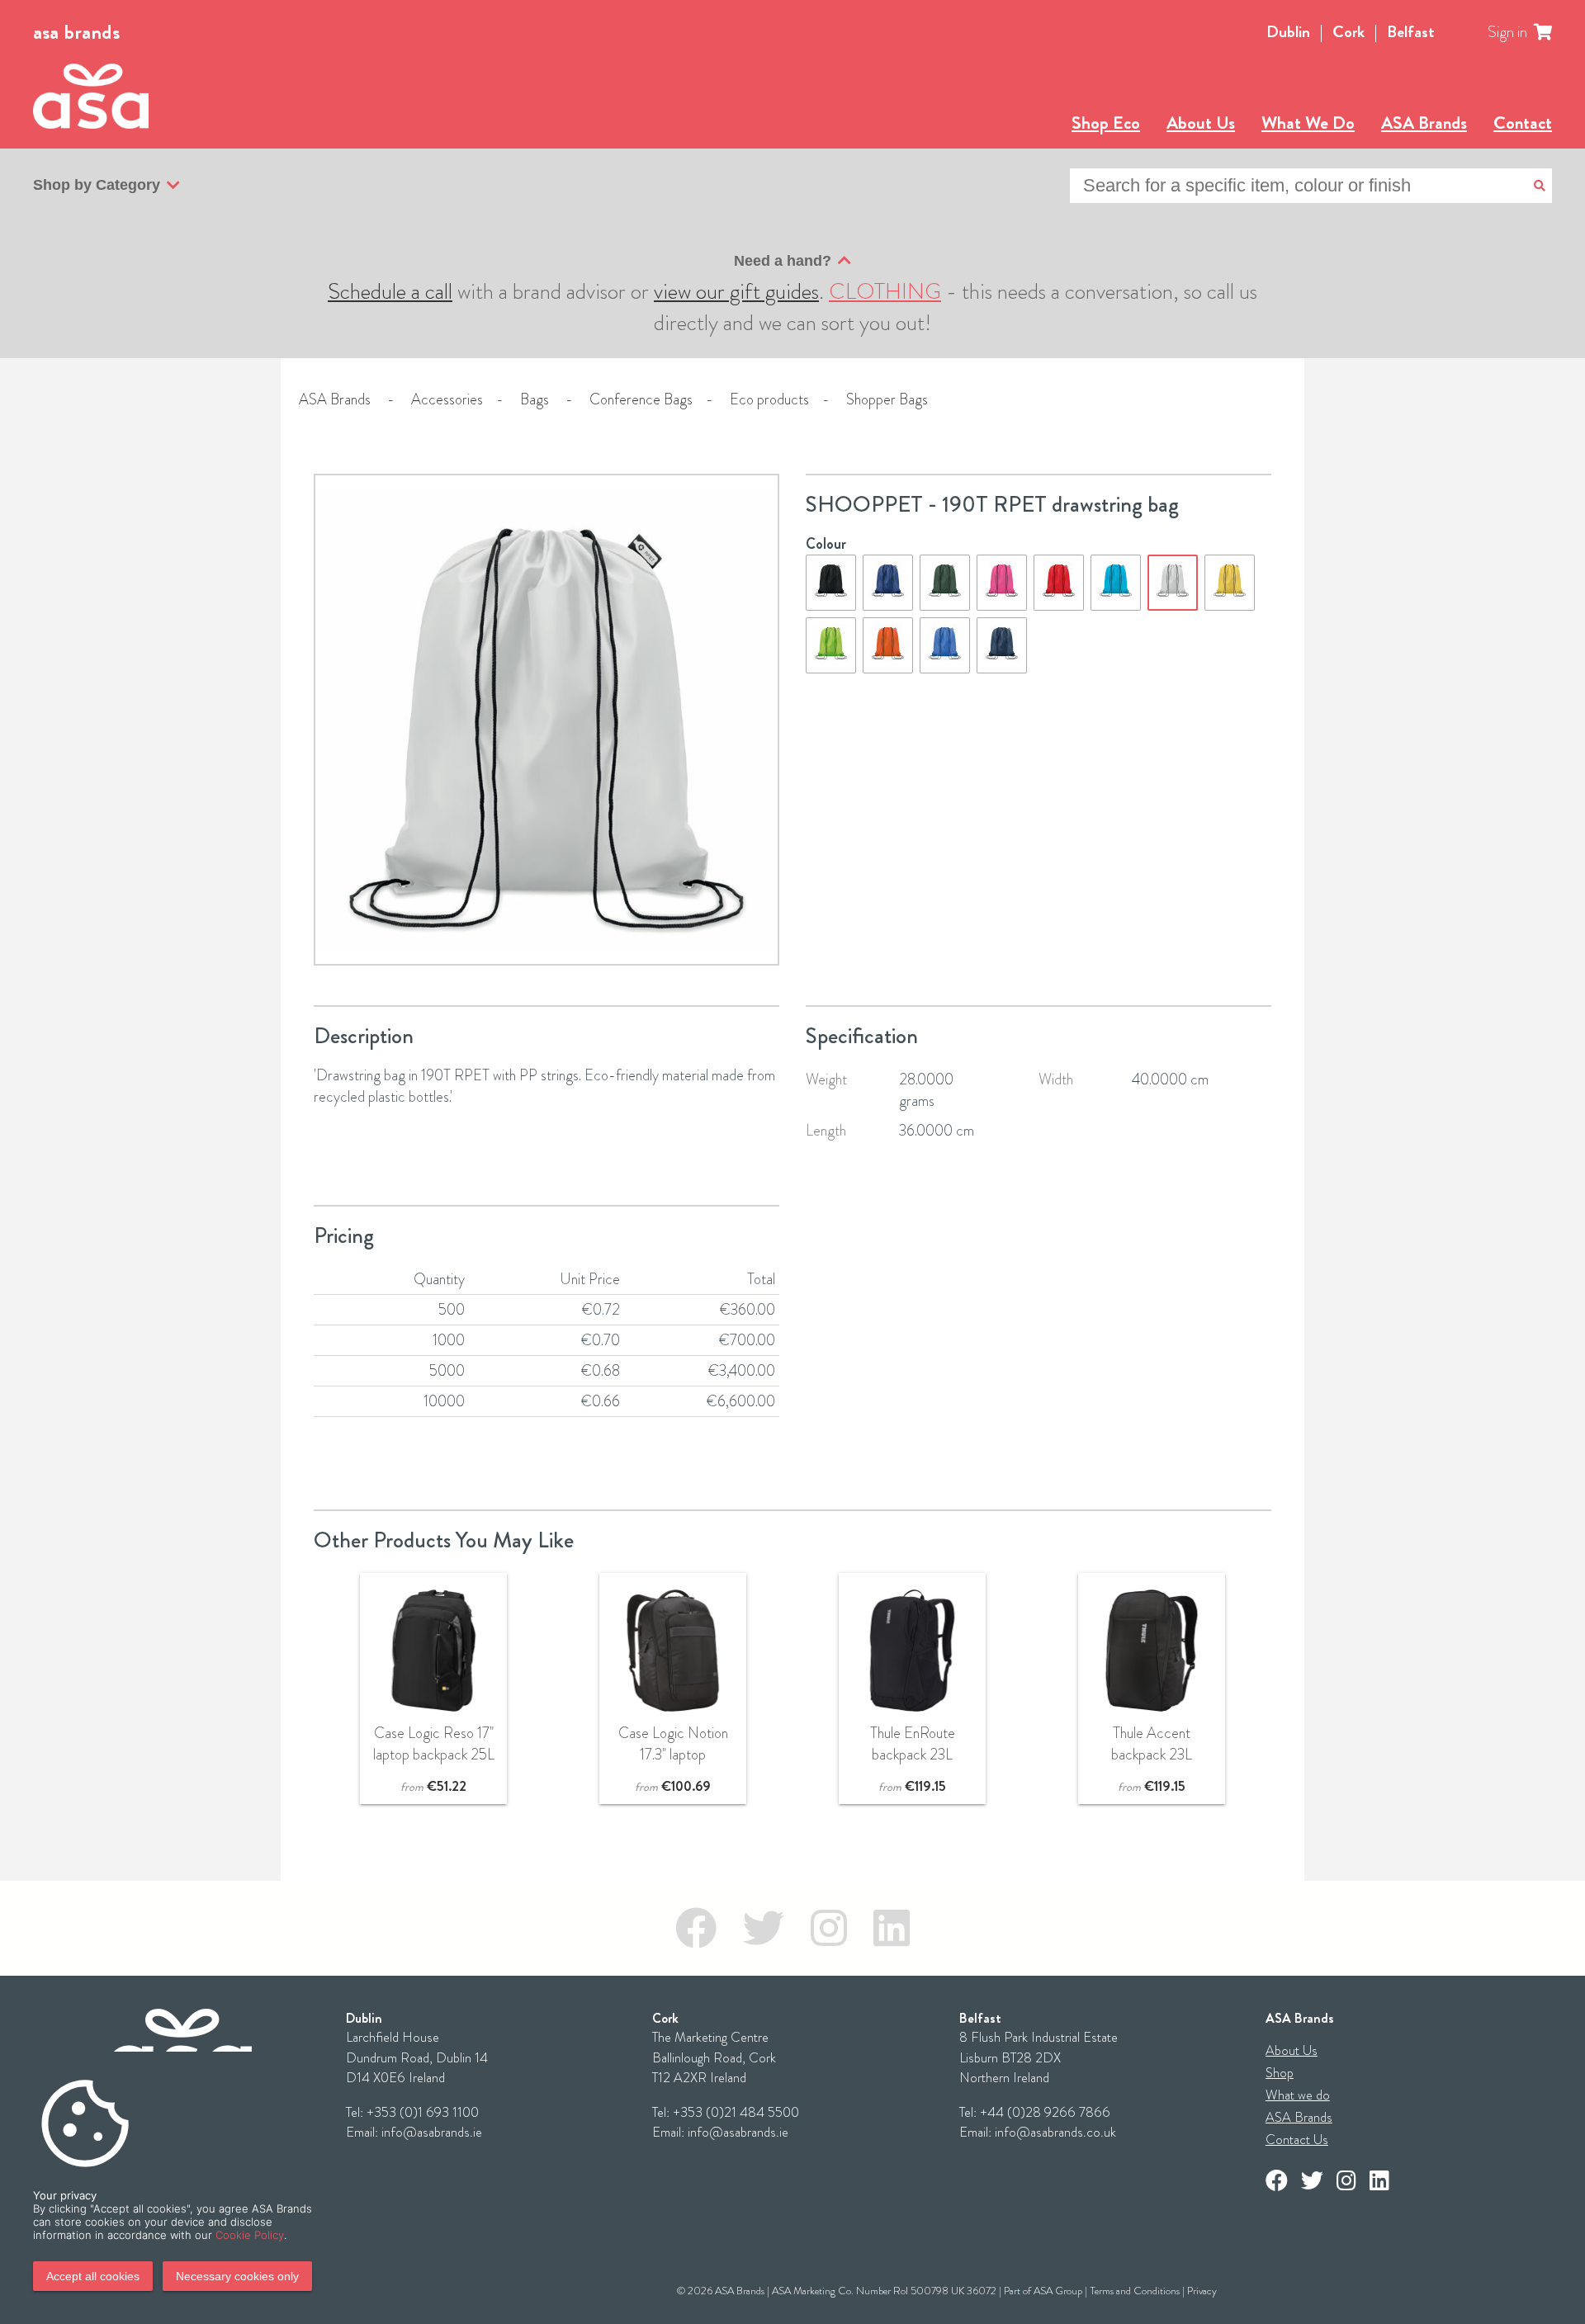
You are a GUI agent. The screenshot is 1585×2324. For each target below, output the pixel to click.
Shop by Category (97, 185)
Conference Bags (641, 399)
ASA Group (1058, 2291)
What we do (1298, 2095)
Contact (1523, 123)
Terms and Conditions (1135, 2291)
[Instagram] (829, 1928)
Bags (535, 399)
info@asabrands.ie (432, 2132)
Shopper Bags (887, 399)
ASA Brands (1424, 123)
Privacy (1202, 2291)
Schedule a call (390, 291)
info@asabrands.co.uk (1055, 2132)
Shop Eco (1106, 123)
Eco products (769, 399)
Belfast (1411, 32)
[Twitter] (764, 1928)
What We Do (1308, 123)
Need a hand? (783, 261)
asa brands (76, 32)
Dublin (1288, 32)
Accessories (447, 399)
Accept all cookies (93, 2276)
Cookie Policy (250, 2235)
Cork (1348, 32)
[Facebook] (696, 1928)
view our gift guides (736, 291)
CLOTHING (885, 291)
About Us (1201, 123)
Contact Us (1297, 2140)
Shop (1280, 2073)
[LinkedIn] (892, 1928)
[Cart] (1553, 32)
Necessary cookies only (237, 2276)
